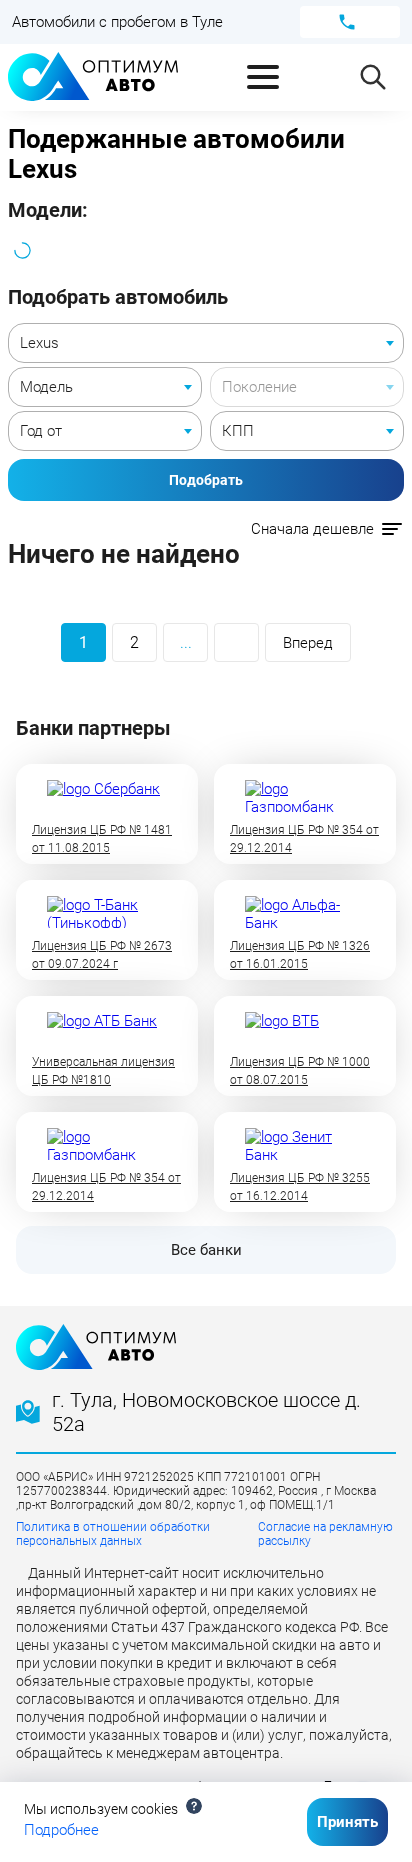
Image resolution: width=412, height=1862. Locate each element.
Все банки (206, 1250)
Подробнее (61, 1830)
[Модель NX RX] (105, 387)
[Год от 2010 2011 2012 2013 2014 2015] (105, 431)
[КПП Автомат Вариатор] (307, 431)
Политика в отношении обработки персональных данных (113, 1534)
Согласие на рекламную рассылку (325, 1534)
